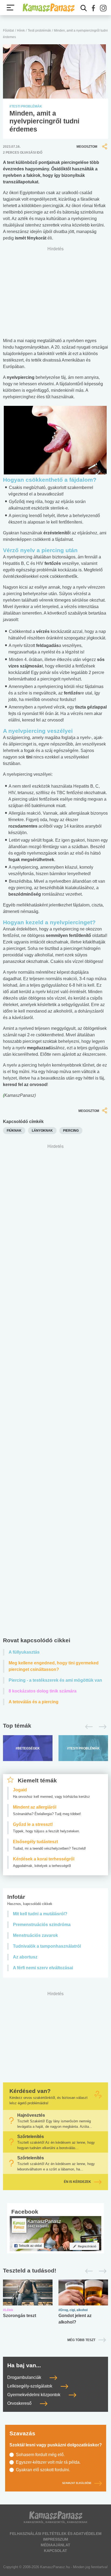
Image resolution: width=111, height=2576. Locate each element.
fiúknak (14, 1131)
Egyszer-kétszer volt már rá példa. (48, 2462)
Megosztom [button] (87, 147)
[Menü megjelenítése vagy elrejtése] (11, 8)
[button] (93, 8)
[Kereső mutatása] (84, 8)
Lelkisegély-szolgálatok (30, 2386)
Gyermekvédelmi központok (34, 2395)
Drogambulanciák (25, 2377)
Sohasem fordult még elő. (40, 2455)
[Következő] (101, 1727)
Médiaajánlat (55, 2545)
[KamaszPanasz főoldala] (48, 7)
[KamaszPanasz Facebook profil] (55, 2233)
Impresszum (56, 2539)
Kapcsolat (55, 2551)
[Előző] (87, 1727)
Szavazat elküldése (77, 2483)
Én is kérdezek (77, 2182)
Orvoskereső (20, 2403)
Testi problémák (39, 31)
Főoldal (8, 31)
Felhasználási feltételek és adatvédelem (56, 2534)
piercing (71, 1131)
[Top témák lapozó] (55, 1727)
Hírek (21, 31)
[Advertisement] (55, 1392)
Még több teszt (81, 2340)
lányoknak (42, 1131)
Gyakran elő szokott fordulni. (43, 2470)
